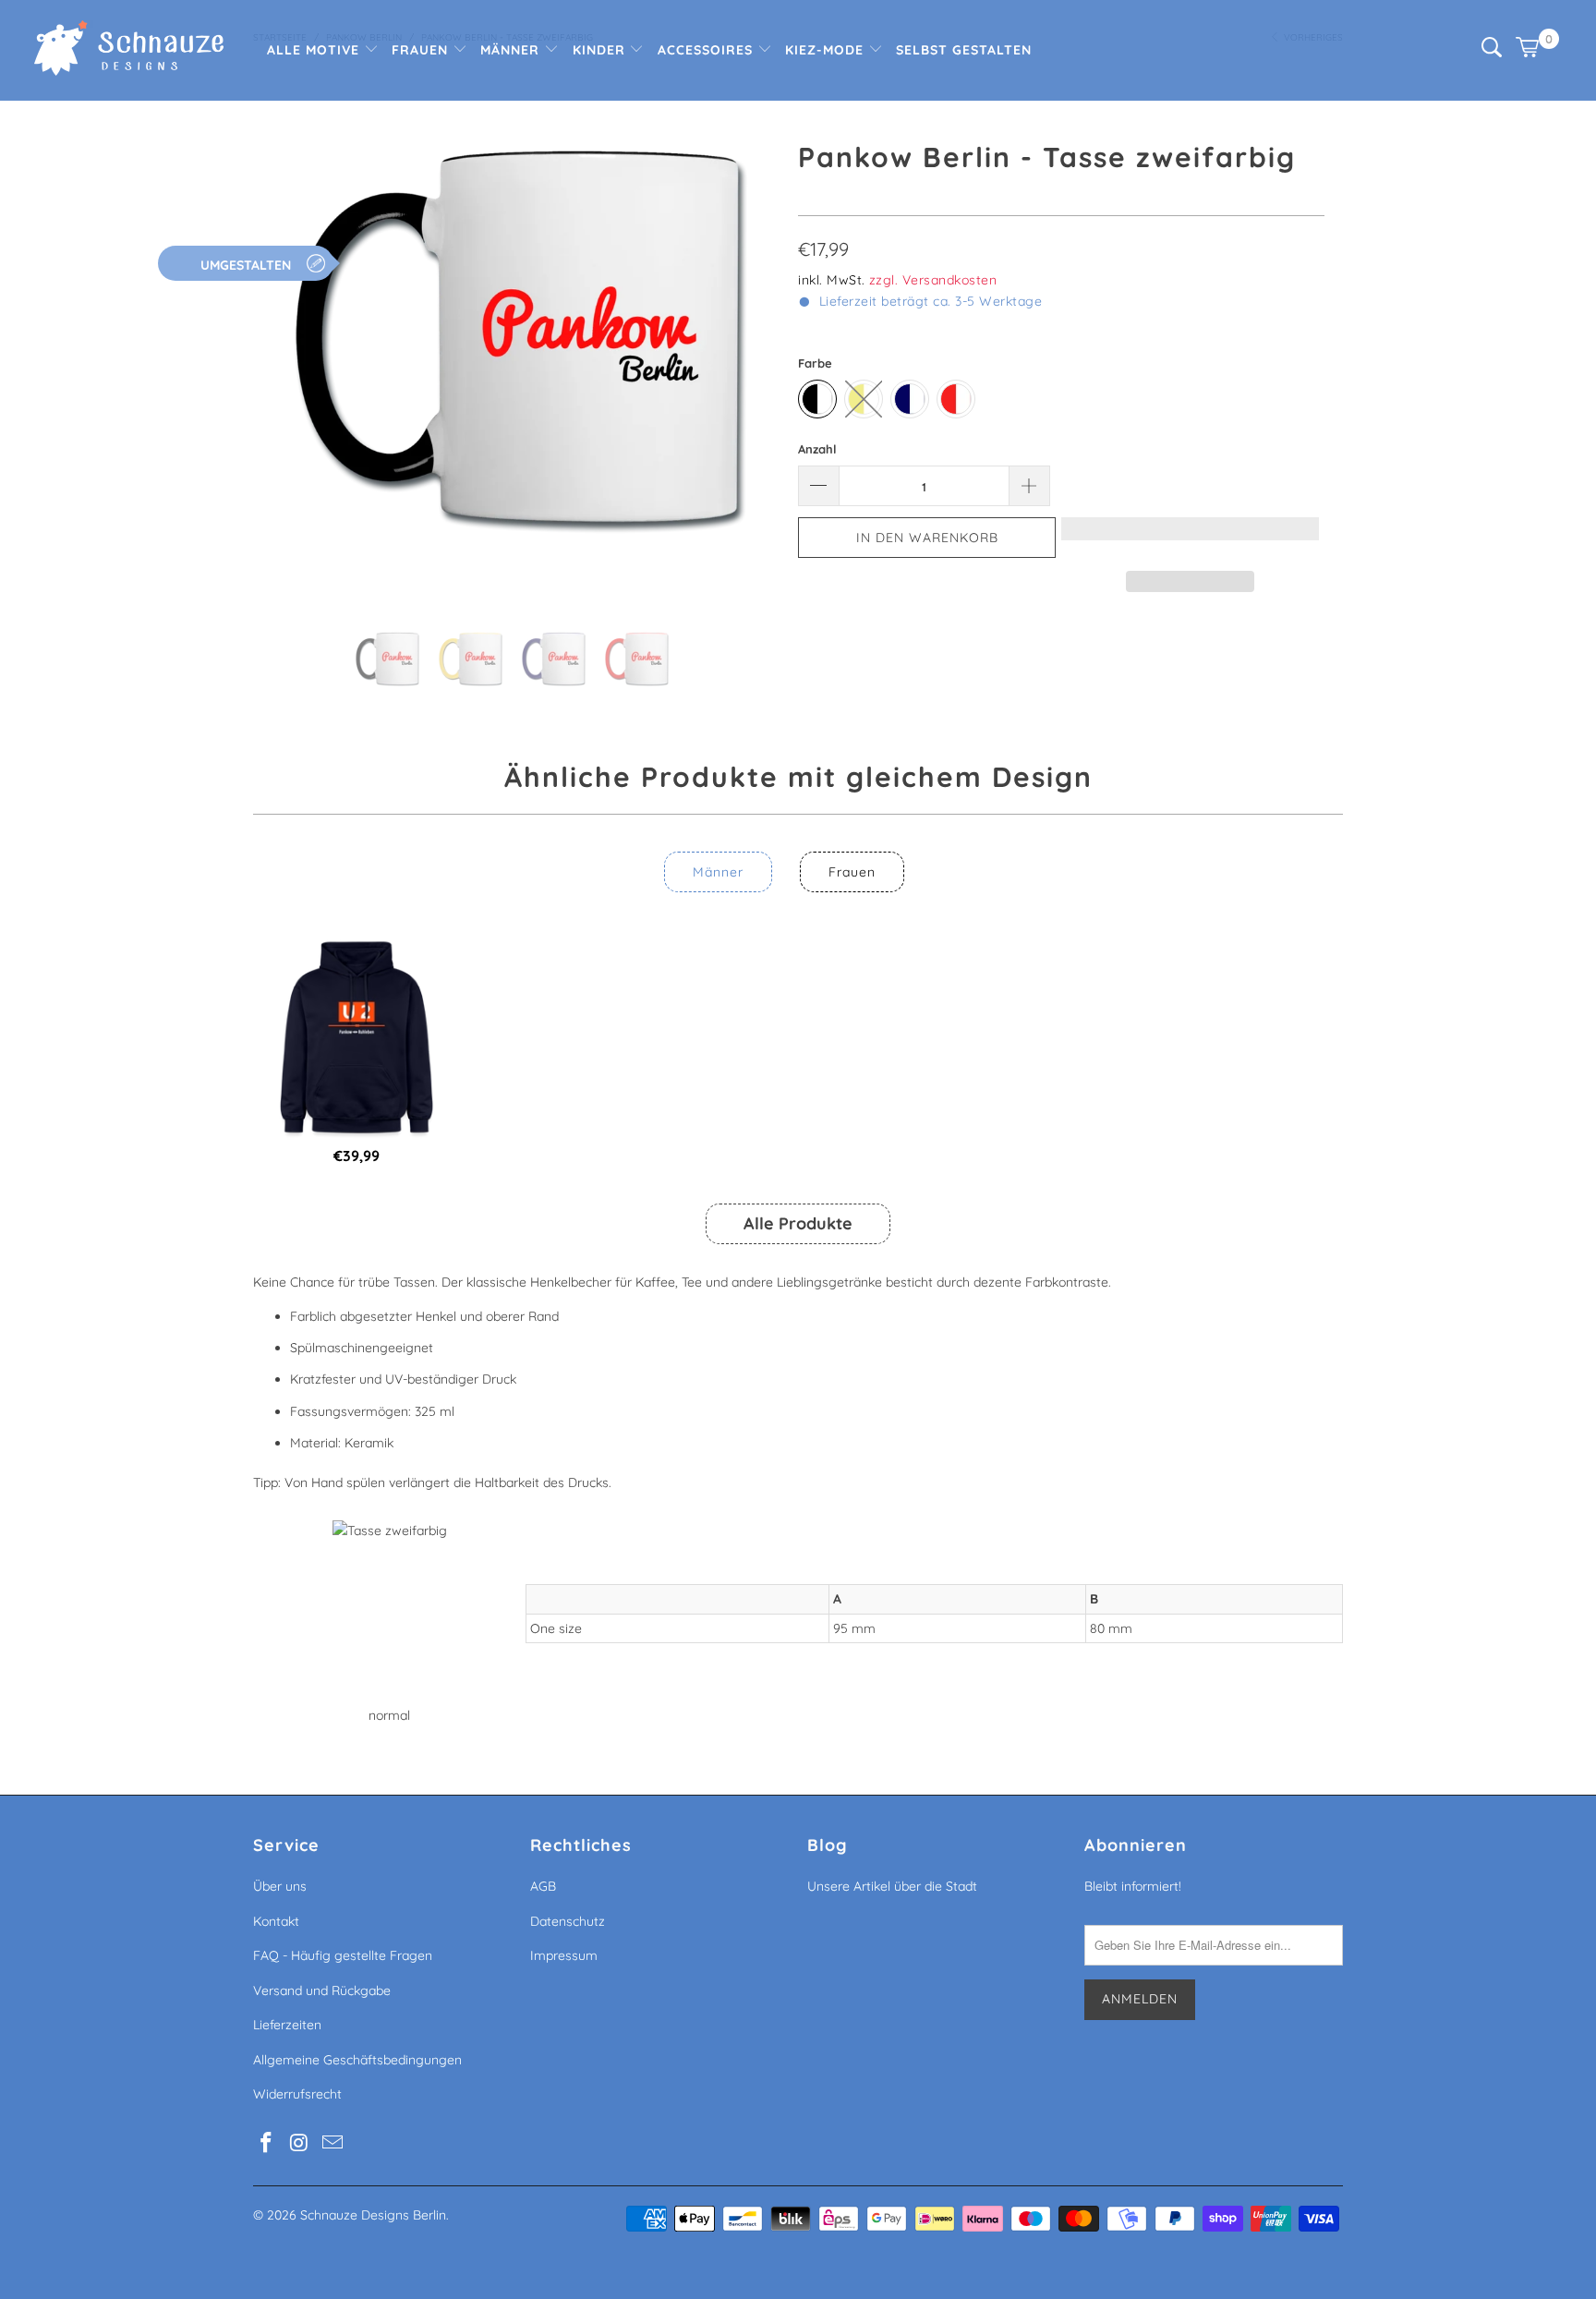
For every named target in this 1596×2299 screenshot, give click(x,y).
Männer (512, 50)
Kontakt (276, 1921)
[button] (1190, 538)
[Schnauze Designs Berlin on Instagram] (300, 2143)
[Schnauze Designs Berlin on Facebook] (267, 2143)
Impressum (564, 1955)
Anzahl (817, 449)
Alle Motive (315, 50)
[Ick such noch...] (1492, 53)
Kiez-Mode (827, 50)
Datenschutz (568, 1921)
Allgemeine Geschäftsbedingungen (357, 2060)
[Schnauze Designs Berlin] (129, 50)
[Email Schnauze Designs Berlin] (332, 2143)
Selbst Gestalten (964, 50)
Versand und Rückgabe (322, 1990)
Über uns (280, 1886)
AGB (543, 1886)
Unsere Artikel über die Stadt (892, 1886)
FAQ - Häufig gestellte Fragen (343, 1955)
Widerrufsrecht (297, 2094)
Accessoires (707, 50)
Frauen (422, 50)
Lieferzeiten (287, 2025)
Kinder (601, 50)
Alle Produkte (798, 1223)
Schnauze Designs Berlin (373, 2215)
